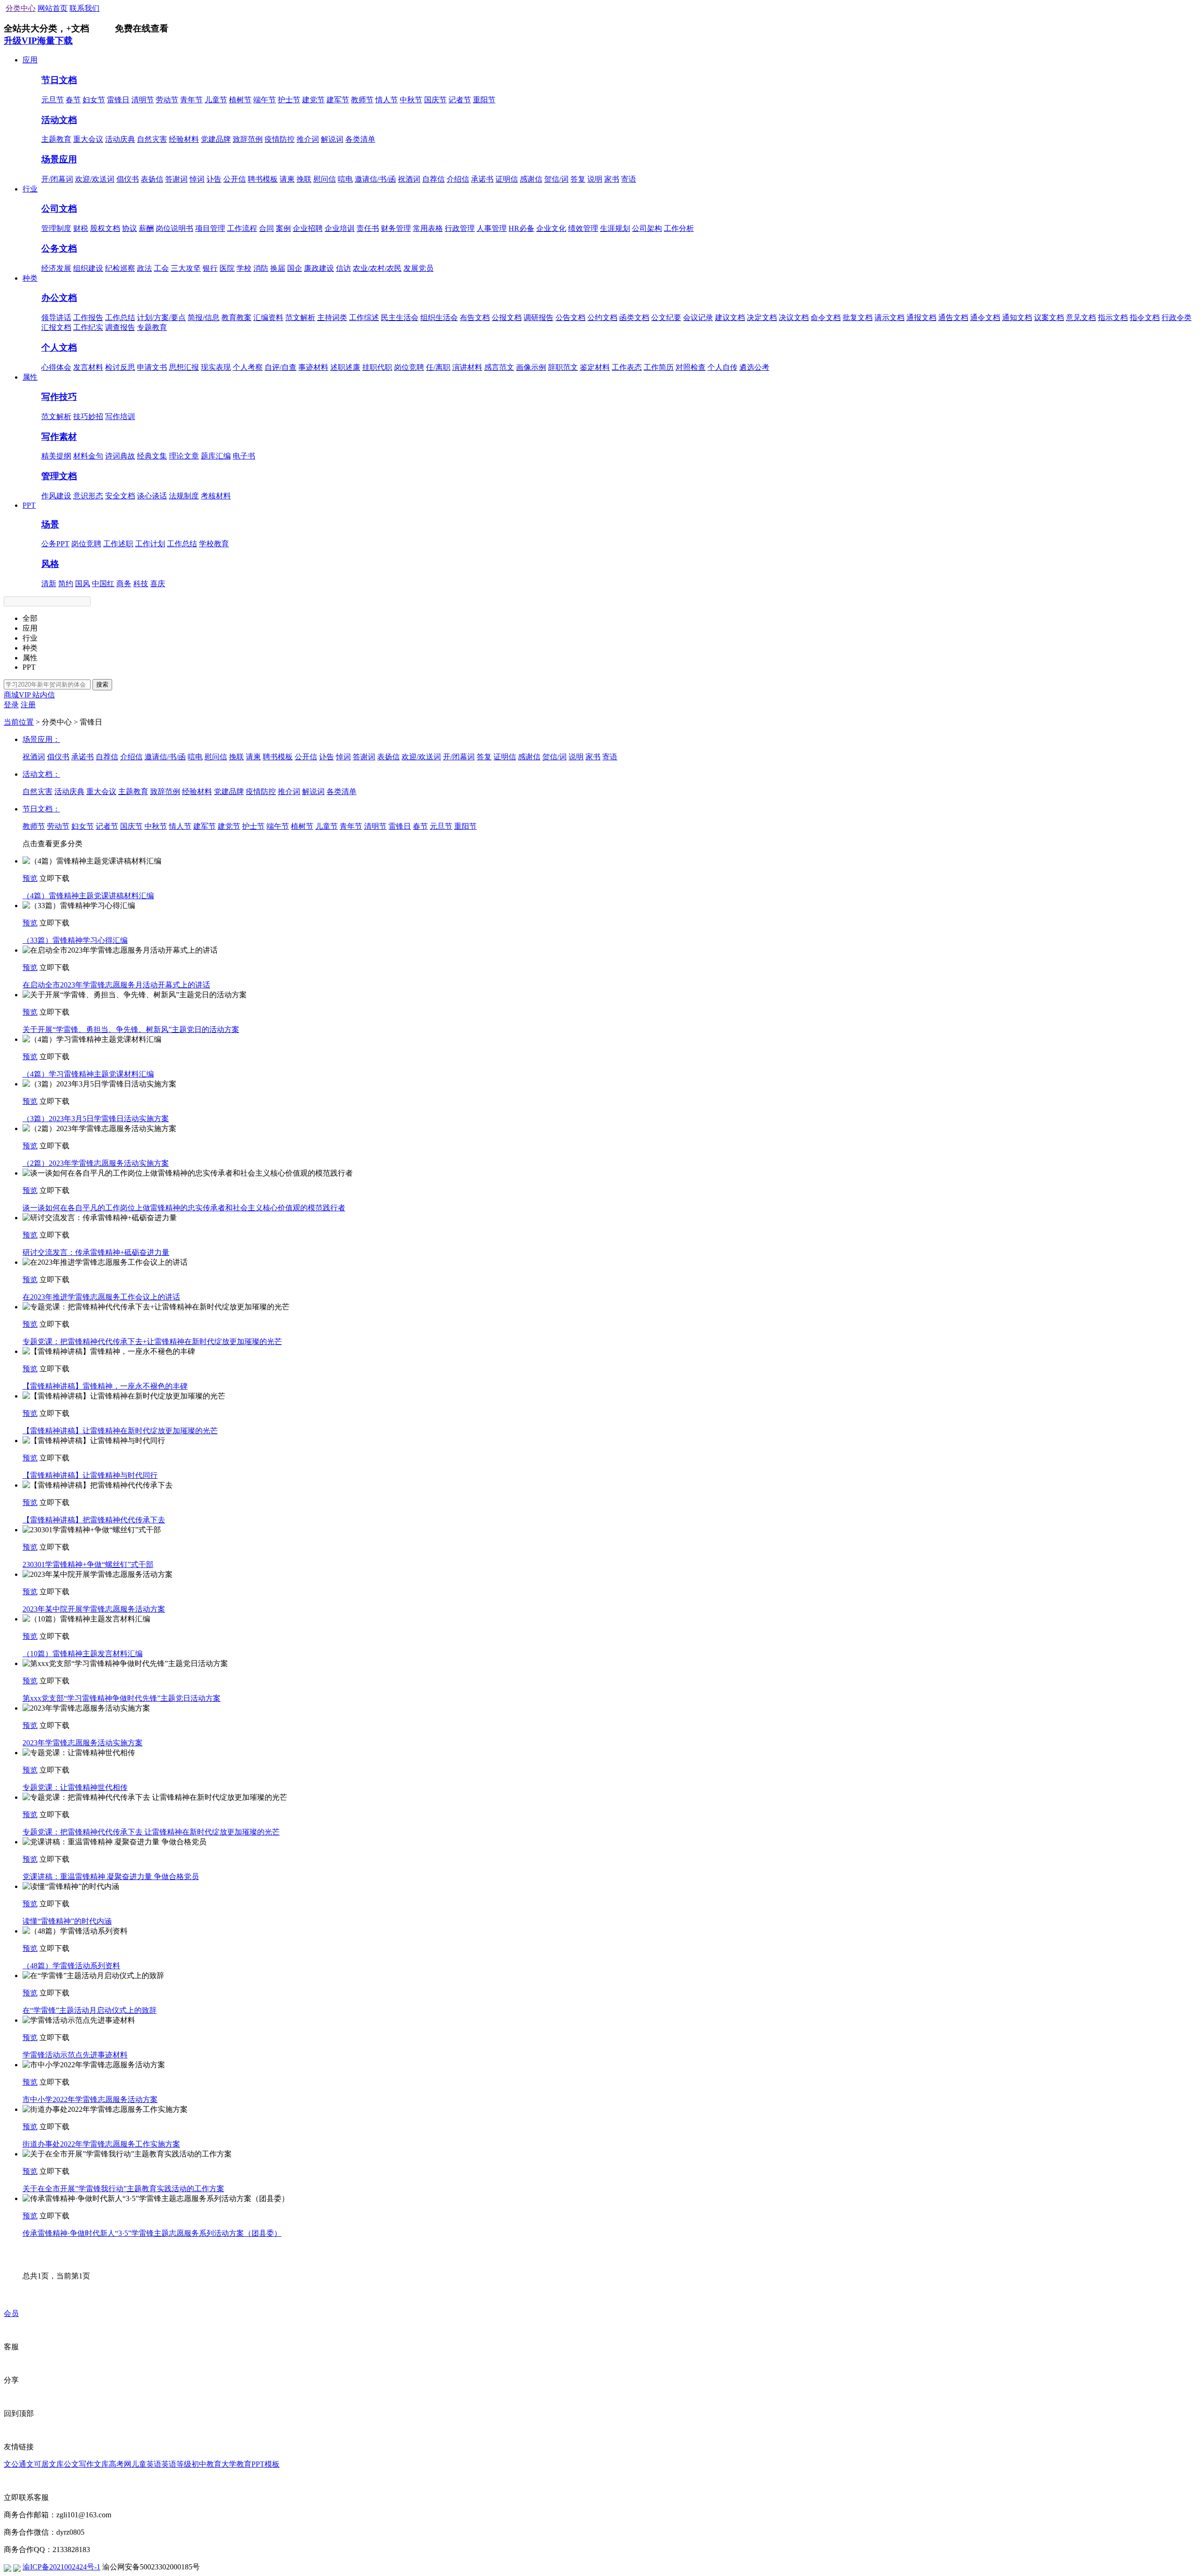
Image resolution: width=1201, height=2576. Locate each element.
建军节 (338, 100)
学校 (244, 268)
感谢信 (531, 179)
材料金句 (88, 456)
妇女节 (94, 100)
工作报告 (88, 317)
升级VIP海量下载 (38, 41)
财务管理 (396, 228)
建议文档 (730, 317)
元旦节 (53, 100)
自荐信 (433, 179)
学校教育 (214, 544)
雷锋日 (118, 100)
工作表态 (627, 367)
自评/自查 (281, 367)
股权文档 (105, 228)
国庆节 (435, 100)
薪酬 (146, 228)
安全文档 (120, 496)
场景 (50, 524)
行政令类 (1177, 317)
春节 (73, 100)
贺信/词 (556, 179)
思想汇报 (184, 367)
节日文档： (41, 809)
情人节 (387, 100)
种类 (30, 278)
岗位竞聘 (409, 367)
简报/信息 (204, 317)
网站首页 (53, 8)
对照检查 (691, 367)
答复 (578, 179)
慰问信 (325, 179)
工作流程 (242, 228)
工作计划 (150, 544)
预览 (30, 878)
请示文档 (889, 317)
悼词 (197, 179)
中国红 (103, 584)
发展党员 (418, 268)
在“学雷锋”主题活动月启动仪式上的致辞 (90, 2010)
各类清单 (360, 139)
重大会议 (88, 139)
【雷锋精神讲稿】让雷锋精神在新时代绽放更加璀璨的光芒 (120, 1431)
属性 (30, 377)
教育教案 (236, 317)
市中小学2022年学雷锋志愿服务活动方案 (90, 2099)
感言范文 (499, 367)
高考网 (120, 2464)
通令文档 (985, 317)
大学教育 (236, 2464)
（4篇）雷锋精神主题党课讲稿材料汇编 (88, 896)
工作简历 (659, 367)
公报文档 (507, 317)
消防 (261, 268)
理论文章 (184, 456)
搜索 (102, 684)
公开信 (235, 179)
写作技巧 (59, 397)
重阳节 (484, 100)
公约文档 (602, 317)
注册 (28, 705)
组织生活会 (439, 317)
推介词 (308, 139)
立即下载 (54, 878)
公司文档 (59, 209)
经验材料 (184, 139)
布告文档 (475, 317)
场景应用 (59, 159)
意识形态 (88, 496)
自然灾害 (152, 139)
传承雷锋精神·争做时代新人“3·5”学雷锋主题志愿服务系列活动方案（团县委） (152, 2233)
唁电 (345, 179)
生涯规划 (615, 228)
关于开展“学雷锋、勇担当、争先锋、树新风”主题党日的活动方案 (131, 1029)
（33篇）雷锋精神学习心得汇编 (75, 940)
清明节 (143, 100)
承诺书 (482, 179)
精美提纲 (56, 456)
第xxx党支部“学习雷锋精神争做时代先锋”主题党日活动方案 (122, 1698)
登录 (11, 705)
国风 (83, 584)
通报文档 (921, 317)
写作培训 (120, 417)
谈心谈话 (152, 496)
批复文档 (858, 317)
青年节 (191, 100)
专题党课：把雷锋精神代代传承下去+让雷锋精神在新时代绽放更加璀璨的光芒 (152, 1342)
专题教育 (152, 327)
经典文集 (152, 456)
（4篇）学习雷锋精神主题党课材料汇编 (88, 1074)
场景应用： (41, 739)
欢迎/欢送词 (95, 179)
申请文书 (152, 367)
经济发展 (56, 268)
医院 (227, 268)
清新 (49, 584)
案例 (283, 228)
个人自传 (722, 367)
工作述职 (118, 544)
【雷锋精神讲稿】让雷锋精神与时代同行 (90, 1475)
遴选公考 (754, 367)
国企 (295, 268)
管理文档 (59, 476)
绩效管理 (583, 228)
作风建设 (56, 496)
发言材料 (88, 367)
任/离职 (438, 367)
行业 (30, 189)
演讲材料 (467, 367)
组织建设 (88, 268)
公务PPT (55, 544)
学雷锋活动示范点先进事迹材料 (75, 2055)
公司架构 (647, 228)
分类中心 (21, 8)
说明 (595, 179)
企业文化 (551, 228)
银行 (210, 268)
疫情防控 (280, 139)
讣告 (214, 179)
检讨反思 (120, 367)
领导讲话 (56, 317)
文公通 (15, 2464)
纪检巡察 (120, 268)
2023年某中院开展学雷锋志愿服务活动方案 (94, 1609)
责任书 (368, 228)
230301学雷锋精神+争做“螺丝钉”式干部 (88, 1564)
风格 (50, 564)
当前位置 (19, 722)
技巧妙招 (88, 417)
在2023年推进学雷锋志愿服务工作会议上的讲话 (101, 1297)
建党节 (313, 100)
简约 (66, 584)
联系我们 (84, 8)
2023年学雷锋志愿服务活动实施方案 (83, 1743)
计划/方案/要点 (161, 317)
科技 (141, 584)
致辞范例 (248, 139)
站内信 (44, 695)
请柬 (287, 179)
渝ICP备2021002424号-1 (61, 2567)
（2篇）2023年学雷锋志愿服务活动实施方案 (96, 1163)
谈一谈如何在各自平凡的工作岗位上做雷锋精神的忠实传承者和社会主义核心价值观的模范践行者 (184, 1208)
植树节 (240, 100)
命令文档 (826, 317)
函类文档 (634, 317)
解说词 (332, 139)
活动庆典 (120, 139)
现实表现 (216, 367)
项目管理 (210, 228)
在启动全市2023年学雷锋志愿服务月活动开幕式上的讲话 (116, 985)
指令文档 (1145, 317)
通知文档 (1017, 317)
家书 (612, 179)
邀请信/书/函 (375, 179)
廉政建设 (319, 268)
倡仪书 (128, 179)
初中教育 (206, 2464)
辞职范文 (563, 367)
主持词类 (332, 317)
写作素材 (59, 437)
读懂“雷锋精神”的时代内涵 (67, 1921)
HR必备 (521, 228)
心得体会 (56, 367)
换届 (278, 268)
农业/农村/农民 (377, 268)
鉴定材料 (595, 367)
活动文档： (41, 774)
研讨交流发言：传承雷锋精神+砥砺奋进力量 (96, 1252)
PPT (29, 505)
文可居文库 (45, 2464)
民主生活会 (400, 317)
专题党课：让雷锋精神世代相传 (75, 1787)
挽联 (304, 179)
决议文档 (794, 317)
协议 (129, 228)
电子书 (244, 456)
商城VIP (18, 695)
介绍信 (458, 179)
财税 (81, 228)
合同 (266, 228)
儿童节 (216, 100)
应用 (30, 60)
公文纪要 (666, 317)
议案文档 (1049, 317)
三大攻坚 (186, 268)
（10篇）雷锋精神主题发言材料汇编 (83, 1654)
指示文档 (1113, 317)
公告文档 (570, 317)
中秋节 (411, 100)
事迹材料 (313, 367)
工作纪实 (88, 327)
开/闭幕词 (57, 179)
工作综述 (364, 317)
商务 (124, 584)
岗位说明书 (175, 228)
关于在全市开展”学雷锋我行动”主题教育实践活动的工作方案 (123, 2189)
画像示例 (531, 367)
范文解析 (300, 317)
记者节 (460, 100)
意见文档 (1081, 317)
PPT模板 (266, 2464)
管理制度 (56, 228)
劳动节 (167, 100)
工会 (161, 268)
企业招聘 (308, 228)
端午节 (265, 100)
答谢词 (176, 179)
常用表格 (428, 228)
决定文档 (762, 317)
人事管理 (492, 228)
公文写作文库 (86, 2464)
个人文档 (59, 348)
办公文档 (59, 298)
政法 (144, 268)
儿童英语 (146, 2464)
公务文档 (59, 248)
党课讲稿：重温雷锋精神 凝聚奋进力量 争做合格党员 (111, 1877)
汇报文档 (56, 327)
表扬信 (152, 179)
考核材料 (216, 496)
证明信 (507, 179)
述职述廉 (345, 367)
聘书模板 (263, 179)
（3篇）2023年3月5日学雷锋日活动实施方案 (96, 1119)
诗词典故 (120, 456)
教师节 (362, 100)
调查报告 (120, 327)
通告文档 (953, 317)
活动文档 (59, 120)
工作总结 (120, 317)
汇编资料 (268, 317)
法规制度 (184, 496)
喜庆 (158, 584)
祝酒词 (409, 179)
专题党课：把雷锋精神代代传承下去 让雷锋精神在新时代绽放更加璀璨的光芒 (151, 1832)
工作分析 (679, 228)
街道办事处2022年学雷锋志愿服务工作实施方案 (101, 2144)
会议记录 (698, 317)
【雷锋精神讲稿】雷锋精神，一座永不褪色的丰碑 (105, 1386)
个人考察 (248, 367)
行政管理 (460, 228)
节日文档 (59, 80)
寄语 (629, 179)
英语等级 (176, 2464)
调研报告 (539, 317)
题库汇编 (216, 456)
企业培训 (340, 228)
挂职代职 (377, 367)
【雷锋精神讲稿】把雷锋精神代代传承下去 (94, 1520)
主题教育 (56, 139)
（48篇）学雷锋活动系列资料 (71, 1966)
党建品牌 (216, 139)
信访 (343, 268)
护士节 (289, 100)
